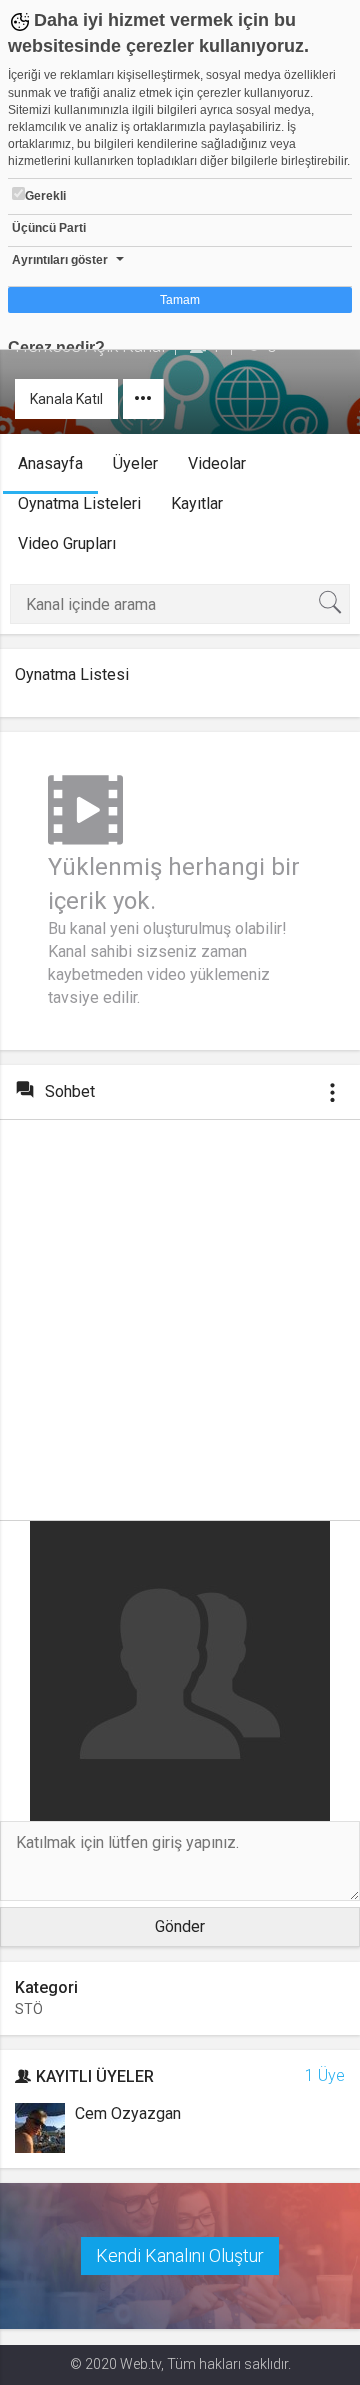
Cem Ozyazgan (128, 2113)
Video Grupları (67, 543)
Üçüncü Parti (49, 228)
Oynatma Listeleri (79, 503)
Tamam (180, 300)
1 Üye (325, 2075)
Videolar (217, 463)
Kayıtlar (197, 503)
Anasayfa (50, 463)
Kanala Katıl (66, 399)
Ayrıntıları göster (60, 260)
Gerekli (45, 196)
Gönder (180, 1926)
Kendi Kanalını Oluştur (180, 2255)
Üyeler (135, 463)
